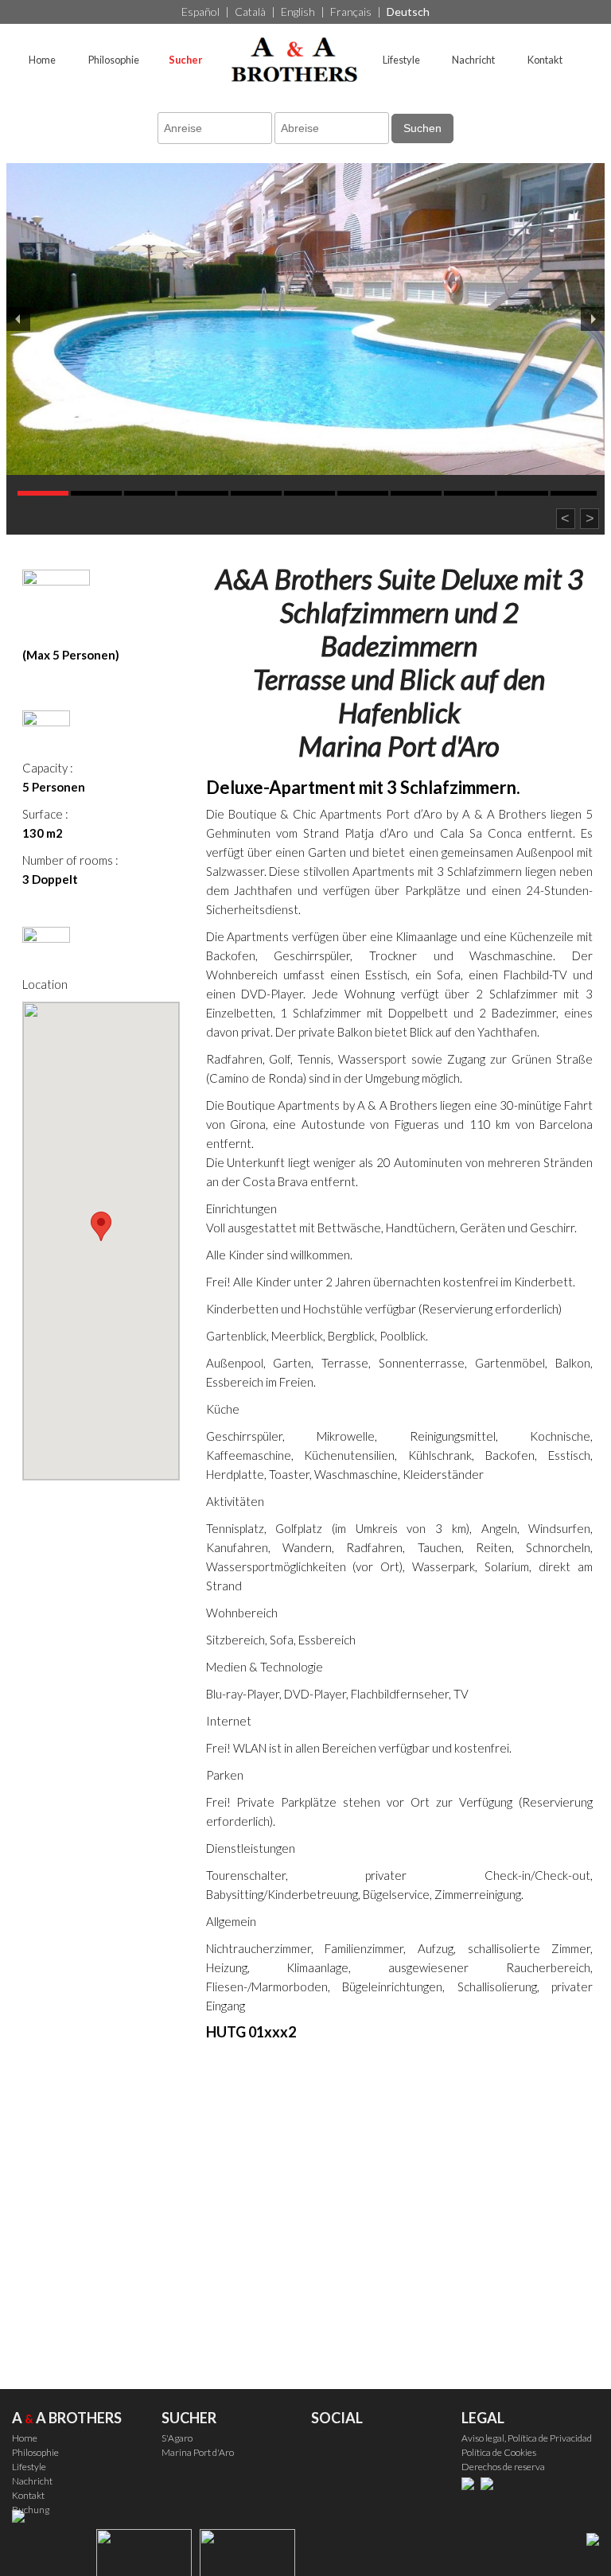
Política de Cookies (499, 2452)
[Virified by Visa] (490, 2483)
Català (250, 12)
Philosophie (114, 60)
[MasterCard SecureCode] (471, 2483)
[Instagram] (358, 2450)
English (298, 12)
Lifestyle (401, 60)
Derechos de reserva (503, 2467)
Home (42, 60)
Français (351, 12)
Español (200, 12)
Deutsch (408, 12)
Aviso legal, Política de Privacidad (527, 2438)
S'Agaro (177, 2438)
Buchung (31, 2510)
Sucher (185, 60)
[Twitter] (325, 2450)
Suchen (422, 128)
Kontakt (545, 60)
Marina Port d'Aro (198, 2452)
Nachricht (473, 60)
